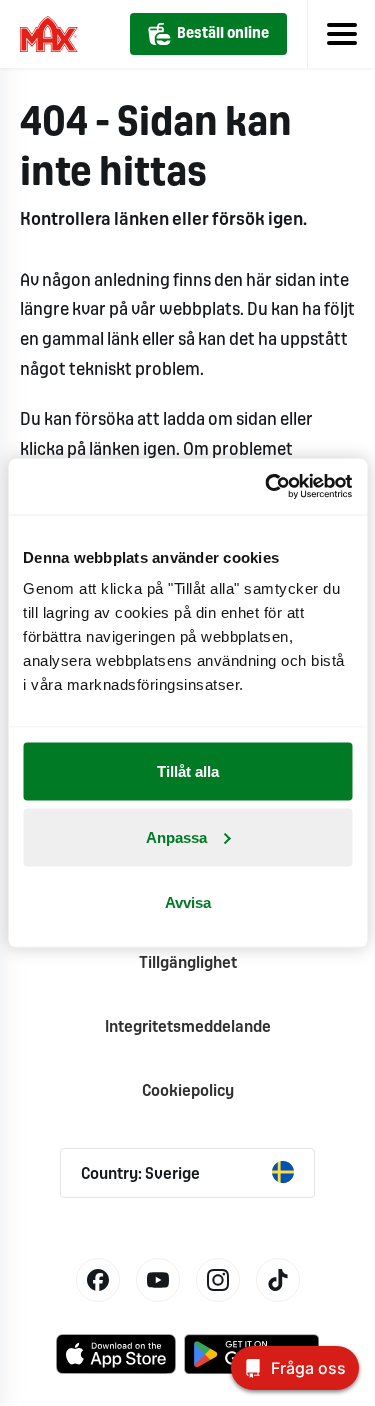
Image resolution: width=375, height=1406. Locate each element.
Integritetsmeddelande (188, 1027)
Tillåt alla (188, 771)
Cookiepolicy (188, 1091)
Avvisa (188, 902)
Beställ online (223, 34)
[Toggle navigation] (341, 34)
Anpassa (176, 836)
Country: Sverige (140, 1174)
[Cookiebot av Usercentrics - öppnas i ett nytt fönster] (267, 487)
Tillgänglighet (188, 963)
